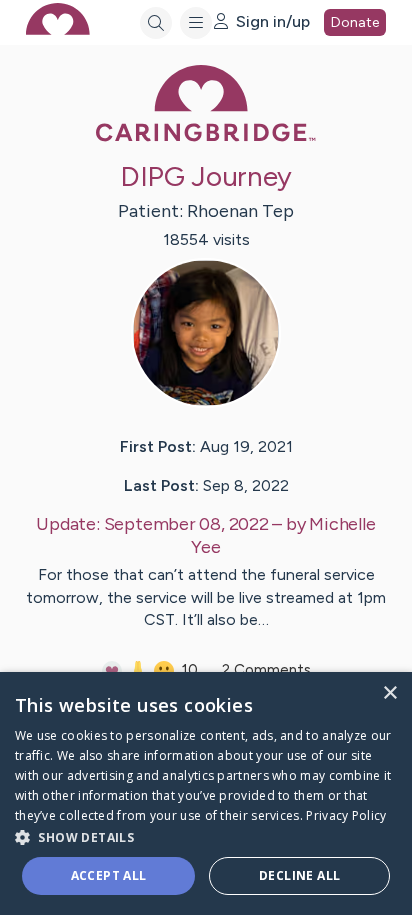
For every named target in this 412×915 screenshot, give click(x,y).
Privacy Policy (346, 815)
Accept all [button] (109, 875)
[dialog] (206, 793)
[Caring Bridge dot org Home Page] (206, 137)
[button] (206, 836)
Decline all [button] (299, 875)
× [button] (389, 693)
